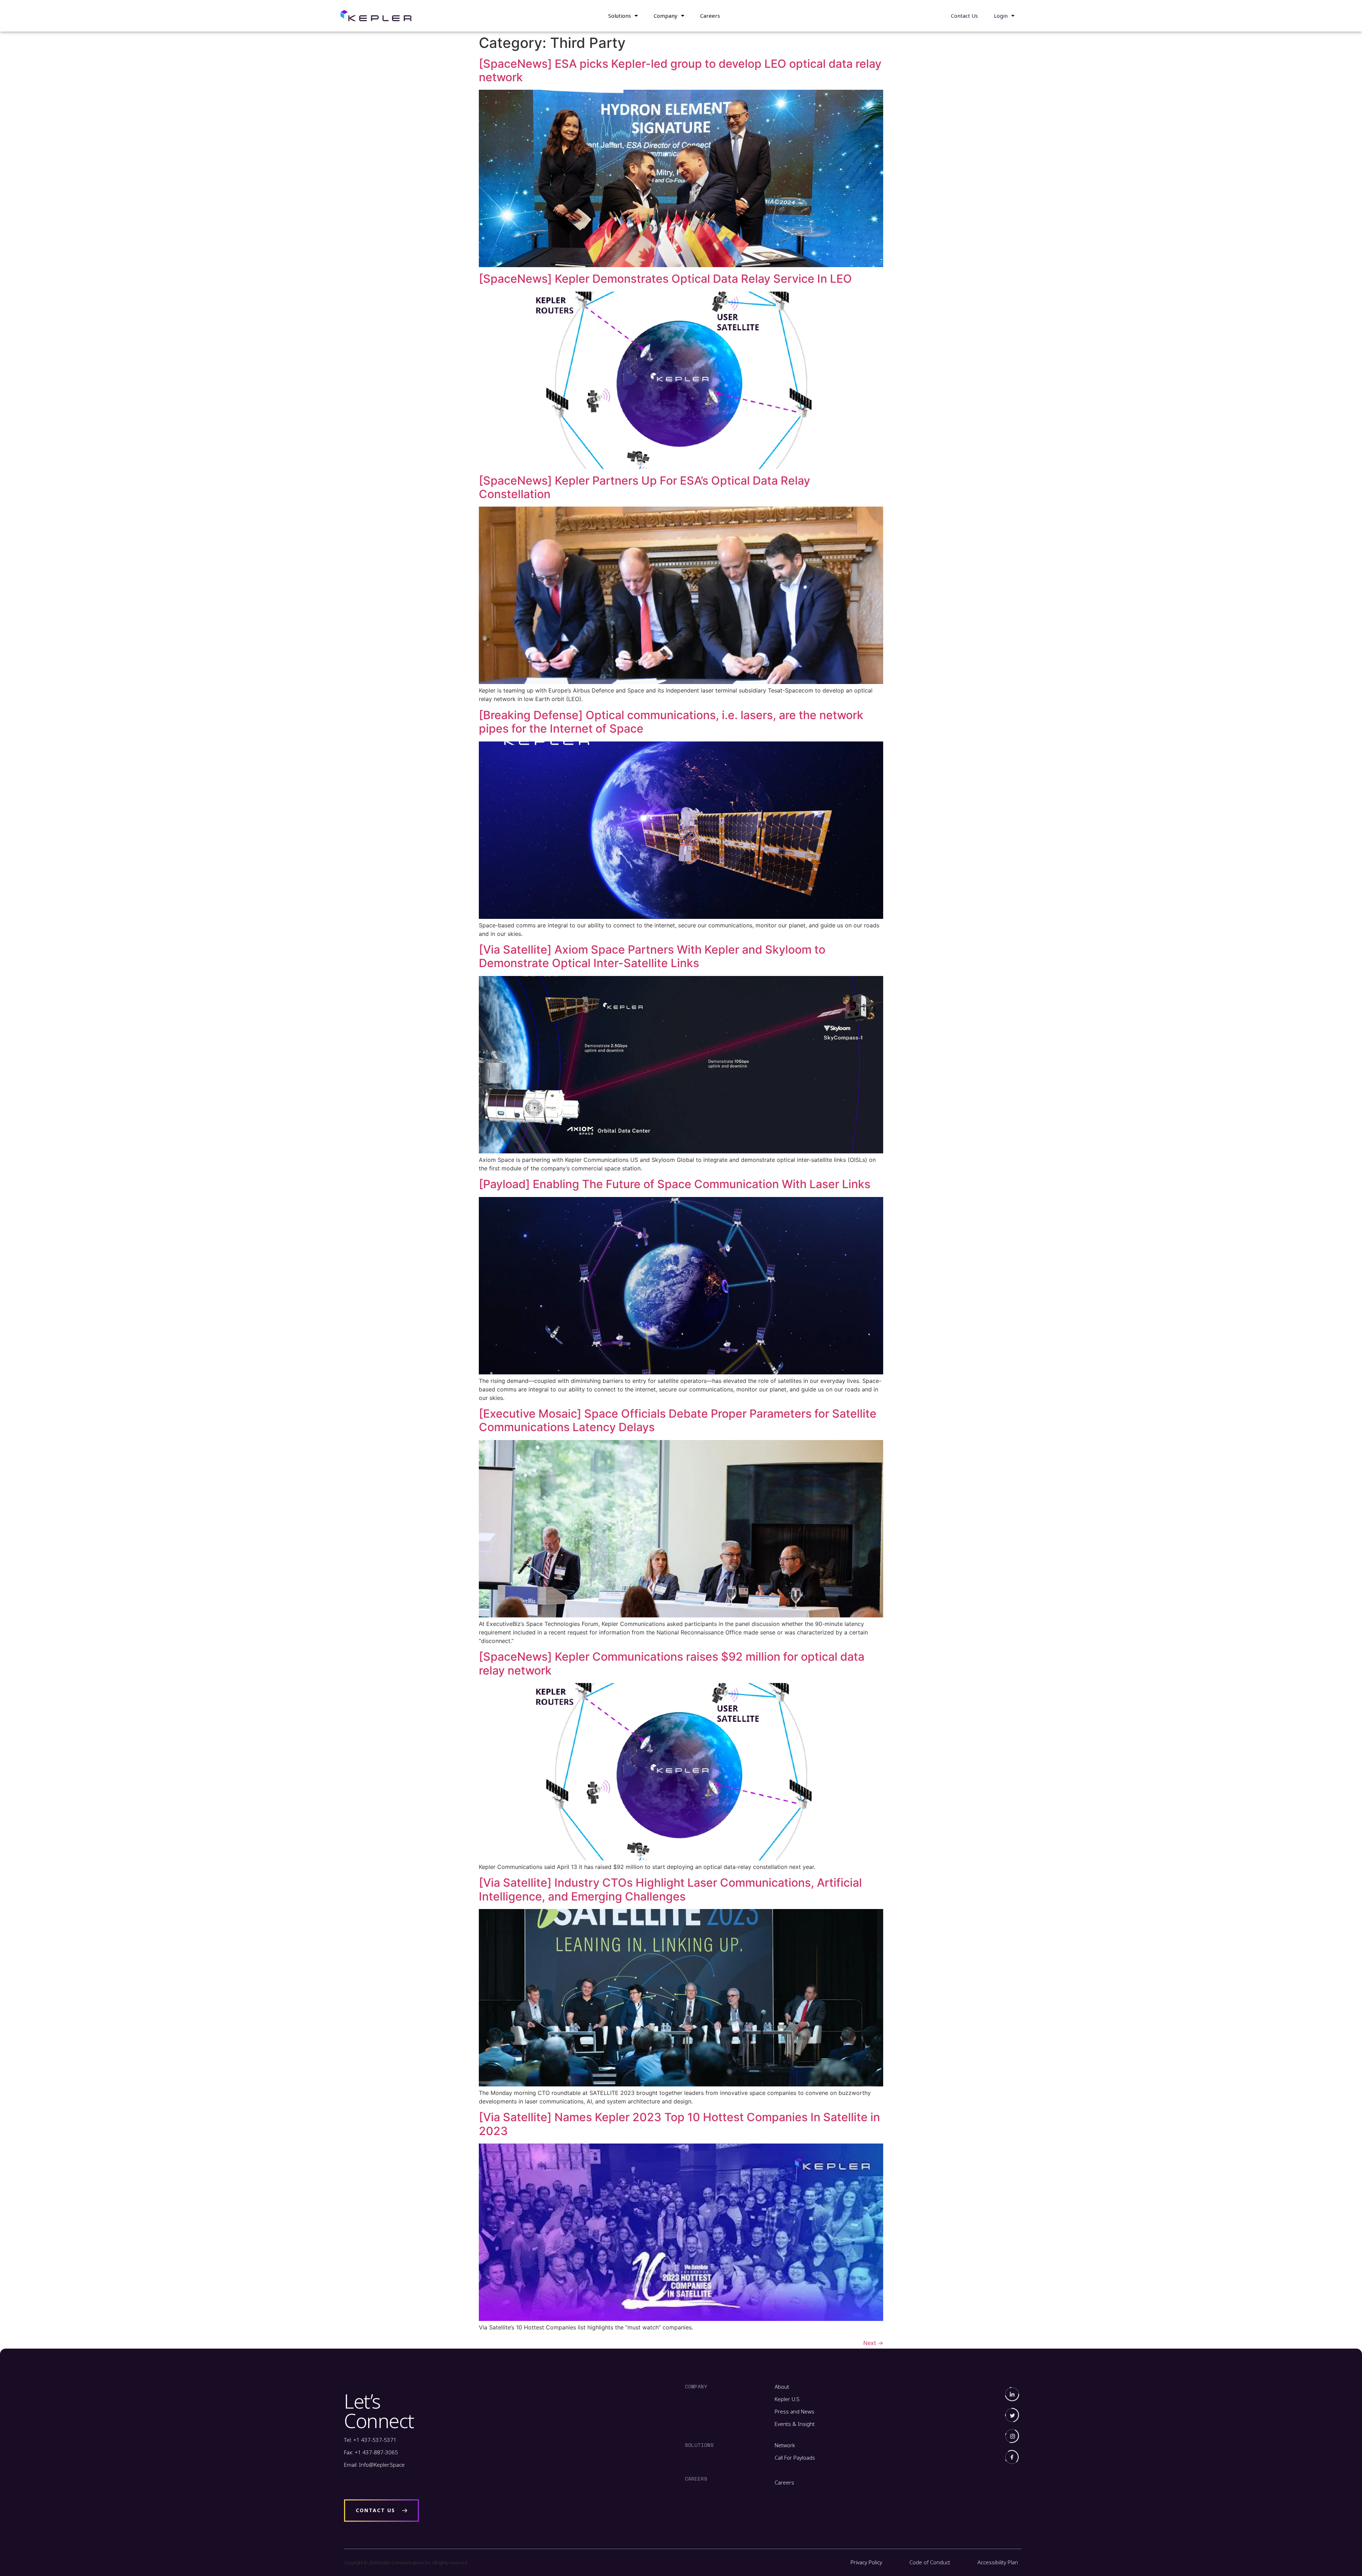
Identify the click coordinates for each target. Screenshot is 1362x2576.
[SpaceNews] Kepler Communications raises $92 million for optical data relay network (672, 1663)
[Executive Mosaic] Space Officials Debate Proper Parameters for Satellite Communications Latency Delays (678, 1420)
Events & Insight (795, 2424)
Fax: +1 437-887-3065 (371, 2452)
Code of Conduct (930, 2562)
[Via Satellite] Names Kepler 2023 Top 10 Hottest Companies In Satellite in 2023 (679, 2124)
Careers (710, 16)
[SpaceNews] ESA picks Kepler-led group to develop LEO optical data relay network (680, 70)
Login (1001, 16)
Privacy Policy (866, 2562)
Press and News (794, 2411)
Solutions (620, 16)
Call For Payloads (795, 2458)
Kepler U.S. (788, 2399)
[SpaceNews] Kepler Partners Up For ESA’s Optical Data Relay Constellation (644, 487)
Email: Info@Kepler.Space (374, 2465)
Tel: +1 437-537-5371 (370, 2440)
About (782, 2387)
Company (666, 16)
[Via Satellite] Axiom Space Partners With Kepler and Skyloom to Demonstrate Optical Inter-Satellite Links (652, 956)
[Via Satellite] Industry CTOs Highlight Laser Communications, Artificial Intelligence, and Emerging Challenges (670, 1889)
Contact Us (964, 16)
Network (785, 2445)
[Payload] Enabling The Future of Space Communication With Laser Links (675, 1184)
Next (873, 2343)
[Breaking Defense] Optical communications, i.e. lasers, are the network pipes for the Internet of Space (671, 722)
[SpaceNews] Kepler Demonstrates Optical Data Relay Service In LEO (665, 279)
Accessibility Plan (998, 2562)
